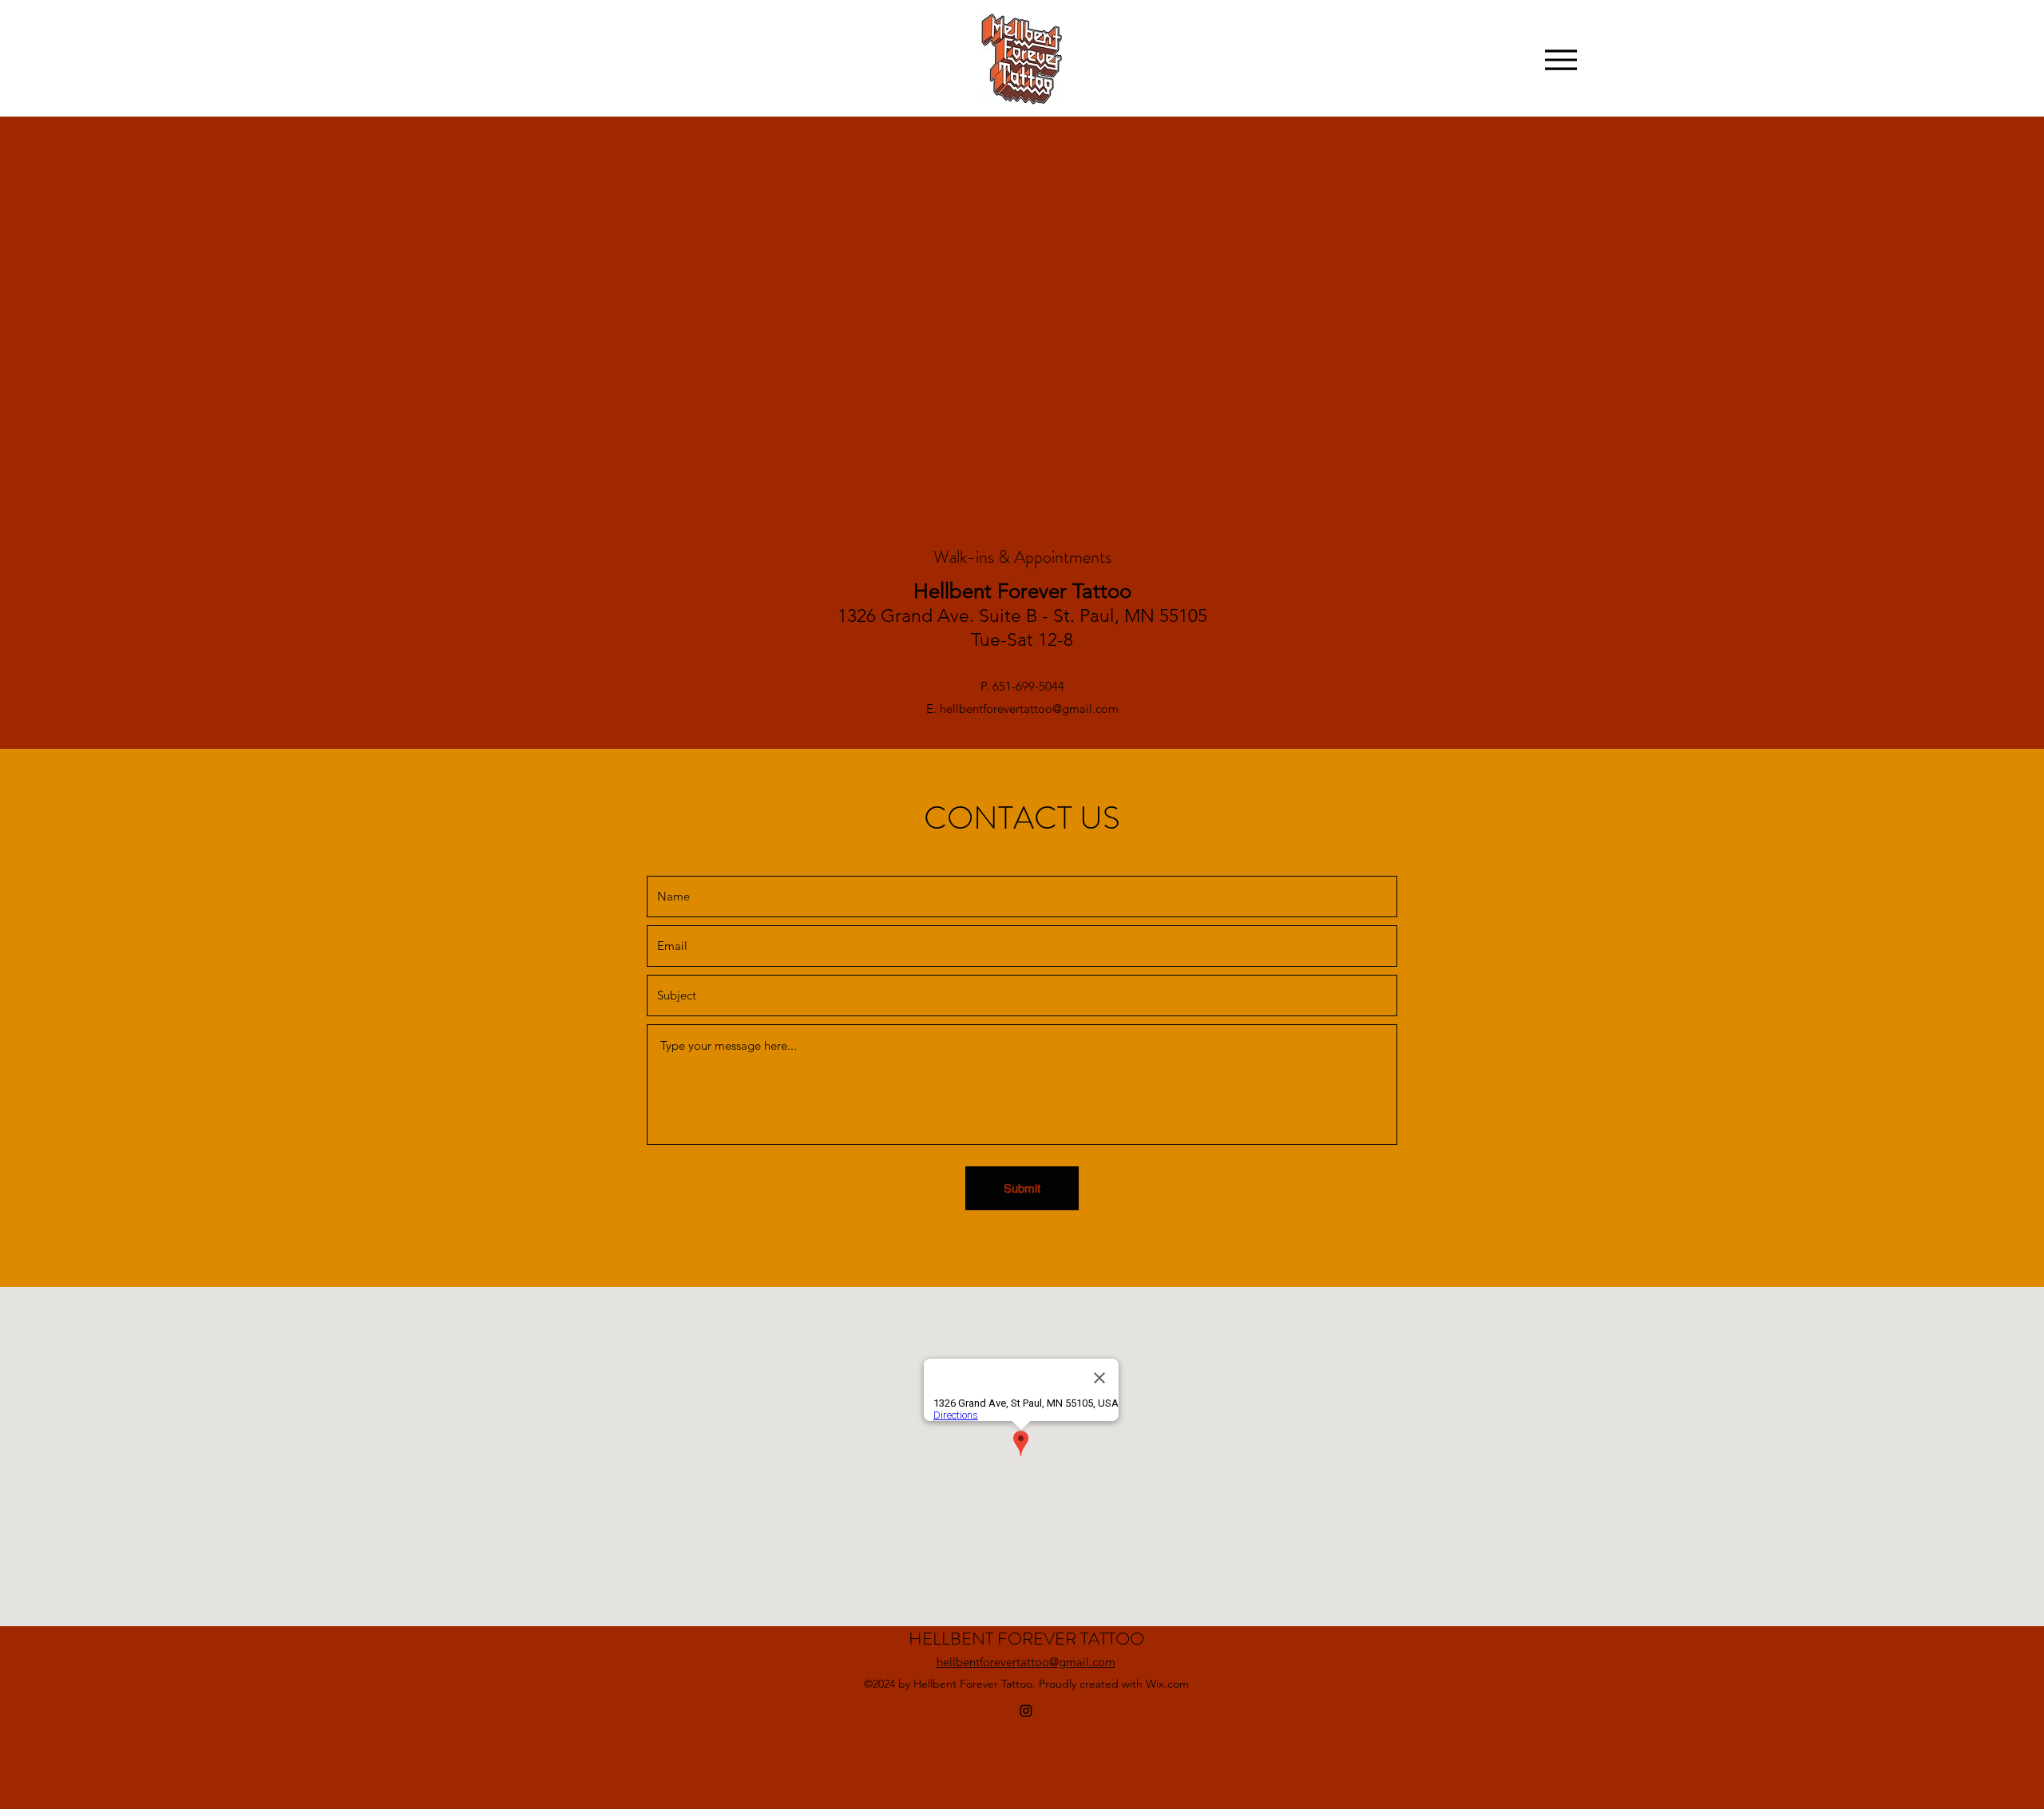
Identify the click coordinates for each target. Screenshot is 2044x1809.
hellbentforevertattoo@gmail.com (1029, 709)
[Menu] (1561, 59)
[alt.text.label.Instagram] (1026, 1711)
